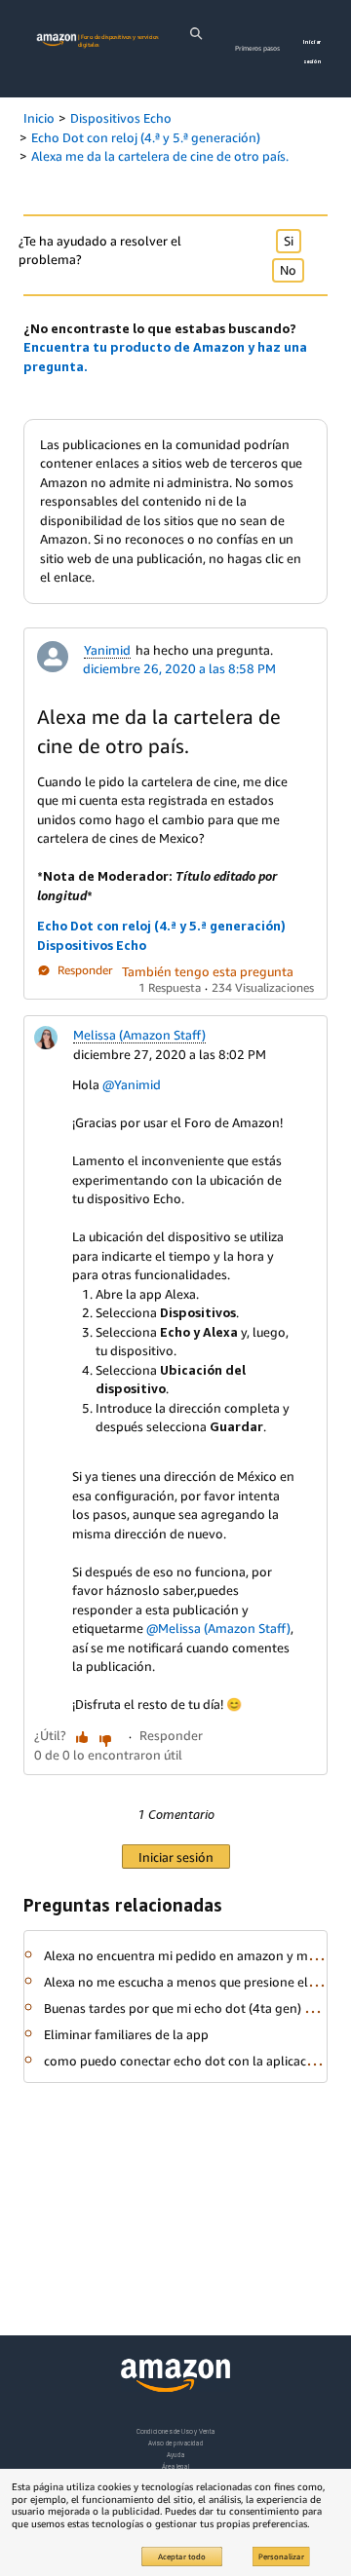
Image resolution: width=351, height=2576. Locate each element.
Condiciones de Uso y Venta (176, 2431)
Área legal (175, 2466)
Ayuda (175, 2455)
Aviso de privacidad (176, 2443)
